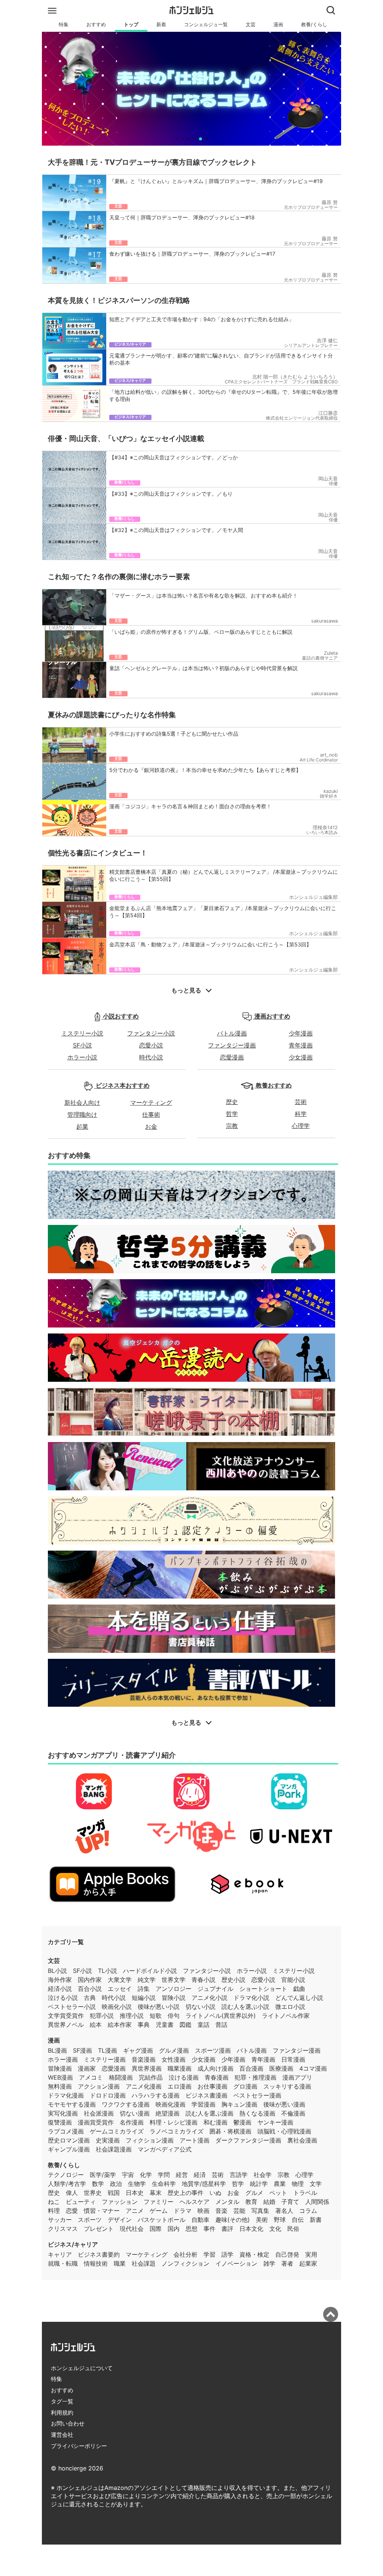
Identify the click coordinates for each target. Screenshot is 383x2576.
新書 (316, 2220)
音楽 (221, 2211)
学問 (164, 2175)
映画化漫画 (171, 2104)
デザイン (120, 2220)
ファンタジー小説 (151, 1033)
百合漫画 (251, 2068)
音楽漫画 (144, 2059)
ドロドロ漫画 (108, 2095)
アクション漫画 (99, 2086)
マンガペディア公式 (165, 2149)
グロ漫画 (245, 2086)
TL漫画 (108, 2050)
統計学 (259, 2184)
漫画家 (87, 2068)
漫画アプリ (297, 2077)
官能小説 (293, 1980)
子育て (290, 2202)
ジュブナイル (215, 1989)
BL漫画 (57, 2050)
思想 (191, 2229)
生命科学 (164, 2184)
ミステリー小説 (82, 1033)
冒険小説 (174, 1998)
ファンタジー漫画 (232, 1045)
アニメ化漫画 (144, 2086)
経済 (200, 2175)
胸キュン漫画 (239, 2104)
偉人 (72, 2193)
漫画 (278, 25)
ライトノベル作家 (286, 2016)
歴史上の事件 (186, 2193)
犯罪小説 (102, 2016)
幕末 (156, 2193)
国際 (156, 2229)
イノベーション (236, 2263)
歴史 (232, 1102)
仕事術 (151, 1114)
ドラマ (183, 2211)
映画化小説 (117, 2007)
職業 (120, 2263)
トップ (131, 25)
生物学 (137, 2184)
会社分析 (186, 2254)
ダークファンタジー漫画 (248, 2140)
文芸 (251, 25)
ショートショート (263, 1989)
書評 (227, 2229)
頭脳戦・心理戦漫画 (284, 2131)
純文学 (147, 1980)
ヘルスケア (194, 2202)
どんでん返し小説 (299, 1998)
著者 (287, 2263)
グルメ (254, 2193)
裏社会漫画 (302, 2140)
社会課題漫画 (114, 2149)
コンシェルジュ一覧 (206, 25)
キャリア (60, 2254)
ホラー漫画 (63, 2059)
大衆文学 (120, 1980)
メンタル (227, 2202)
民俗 (293, 2229)
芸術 (301, 1102)
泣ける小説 (63, 1998)
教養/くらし (314, 25)
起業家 (308, 2263)
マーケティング (151, 1103)
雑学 (269, 2263)
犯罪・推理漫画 (255, 2077)
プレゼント (99, 2229)
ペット (278, 2193)
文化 (275, 2229)
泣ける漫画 (184, 2077)
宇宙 (128, 2175)
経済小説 (60, 1989)
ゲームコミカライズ (117, 2131)
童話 (203, 2025)
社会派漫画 (99, 2113)
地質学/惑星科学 (204, 2184)
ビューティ (81, 2202)
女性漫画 (174, 2059)
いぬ (215, 2193)
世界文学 (174, 1980)
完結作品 (151, 2077)
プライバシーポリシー (79, 2446)
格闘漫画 (121, 2077)
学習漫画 (203, 2104)
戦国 (114, 2193)
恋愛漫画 (232, 1057)
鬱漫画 (242, 2122)
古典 (90, 1998)
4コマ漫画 (313, 2068)
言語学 (239, 2175)
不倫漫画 (293, 2113)
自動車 (200, 2220)
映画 (203, 2211)
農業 (280, 2184)
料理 (54, 2211)
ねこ (54, 2202)
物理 (298, 2184)
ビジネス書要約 (99, 2254)
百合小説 (90, 1989)
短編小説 (144, 1998)
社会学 (263, 2175)
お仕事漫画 (212, 2086)
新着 (161, 25)
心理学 (301, 1126)
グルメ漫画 (174, 2050)
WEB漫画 (60, 2077)
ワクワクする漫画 (126, 2104)
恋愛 (72, 2211)
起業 (82, 1126)
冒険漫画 (60, 2068)
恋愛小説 (151, 1045)
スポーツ (90, 2220)
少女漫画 (301, 1057)
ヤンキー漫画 (275, 2122)
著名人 (284, 2211)
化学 (146, 2175)
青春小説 (203, 1980)
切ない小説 (200, 2007)
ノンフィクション (186, 2263)
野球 (280, 2220)
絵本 (96, 2025)
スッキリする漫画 (287, 2086)
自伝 (298, 2220)
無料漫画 (60, 2086)
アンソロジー (174, 1989)
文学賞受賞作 (66, 2016)
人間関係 (317, 2202)
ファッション (120, 2202)
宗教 (232, 1126)
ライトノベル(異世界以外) (221, 2016)
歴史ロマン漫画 (69, 2140)
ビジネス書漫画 (206, 2095)
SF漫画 (82, 2050)
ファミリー (159, 2202)
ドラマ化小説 (251, 1998)
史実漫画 (108, 2140)
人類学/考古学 (67, 2184)
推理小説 (132, 2016)
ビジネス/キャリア (73, 2244)
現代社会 (132, 2229)
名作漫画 (132, 2122)
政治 (116, 2184)
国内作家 (90, 1980)
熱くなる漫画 (257, 2113)
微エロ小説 (290, 2007)
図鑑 (186, 2025)
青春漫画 (217, 2077)
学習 (209, 2254)
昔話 (221, 2025)
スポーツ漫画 (213, 2050)
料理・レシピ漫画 (174, 2122)
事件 (209, 2229)
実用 (311, 2254)
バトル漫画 (232, 1033)
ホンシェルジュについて (82, 2368)
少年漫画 (301, 1033)
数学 (98, 2184)
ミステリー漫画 (105, 2059)
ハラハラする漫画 (156, 2095)
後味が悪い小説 (159, 2007)
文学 (316, 2184)
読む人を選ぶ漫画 (209, 2113)
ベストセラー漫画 (257, 2095)
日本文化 (251, 2229)
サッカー (60, 2220)
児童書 (165, 2025)
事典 (144, 2025)
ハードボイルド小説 (150, 1971)
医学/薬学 (103, 2175)
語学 (227, 2254)
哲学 (232, 1114)
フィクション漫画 (150, 2140)
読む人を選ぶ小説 (245, 2007)
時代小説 (151, 1057)
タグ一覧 (62, 2401)
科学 (301, 1114)
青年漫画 (301, 1045)
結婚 (269, 2202)
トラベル (305, 2193)
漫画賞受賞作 (96, 2122)
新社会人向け (82, 1103)
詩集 (144, 1989)
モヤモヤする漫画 (72, 2104)
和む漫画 (215, 2122)
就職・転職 (63, 2263)
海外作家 (60, 1980)
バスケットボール (162, 2220)
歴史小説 (233, 1980)
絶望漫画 (168, 2113)
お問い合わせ (68, 2423)
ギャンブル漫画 (69, 2149)
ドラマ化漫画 (66, 2095)
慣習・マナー (102, 2211)
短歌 (156, 2016)
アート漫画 (194, 2140)
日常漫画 (293, 2059)
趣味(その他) (233, 2220)
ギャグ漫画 (138, 2050)
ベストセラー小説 (72, 2007)
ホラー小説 (82, 1057)
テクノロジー (66, 2175)
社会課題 (144, 2263)
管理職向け (82, 1114)
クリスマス (63, 2229)
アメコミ (91, 2077)
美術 (262, 2220)
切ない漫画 (135, 2113)
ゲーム (159, 2211)
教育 (251, 2202)
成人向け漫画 (215, 2068)
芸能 (239, 2211)
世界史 (93, 2193)
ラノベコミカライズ (177, 2131)
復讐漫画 (60, 2122)
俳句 (174, 2016)
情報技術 (96, 2263)
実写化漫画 (63, 2113)
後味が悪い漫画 (284, 2104)
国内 (174, 2229)
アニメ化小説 (209, 1998)
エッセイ (120, 1989)
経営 (182, 2175)
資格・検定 (254, 2254)
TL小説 (108, 1971)
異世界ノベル (66, 2025)
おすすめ (96, 25)
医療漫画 (281, 2068)
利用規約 (62, 2413)
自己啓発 (287, 2254)
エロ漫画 (180, 2086)
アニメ (135, 2211)
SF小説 (82, 1045)
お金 (151, 1126)
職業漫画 (180, 2068)
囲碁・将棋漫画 (230, 2131)
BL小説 (57, 1971)
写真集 (260, 2211)
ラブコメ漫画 (66, 2131)
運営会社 (62, 2435)
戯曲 (299, 1989)
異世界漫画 (147, 2068)
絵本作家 (120, 2025)
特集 (64, 25)
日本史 (135, 2193)
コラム (308, 2211)
